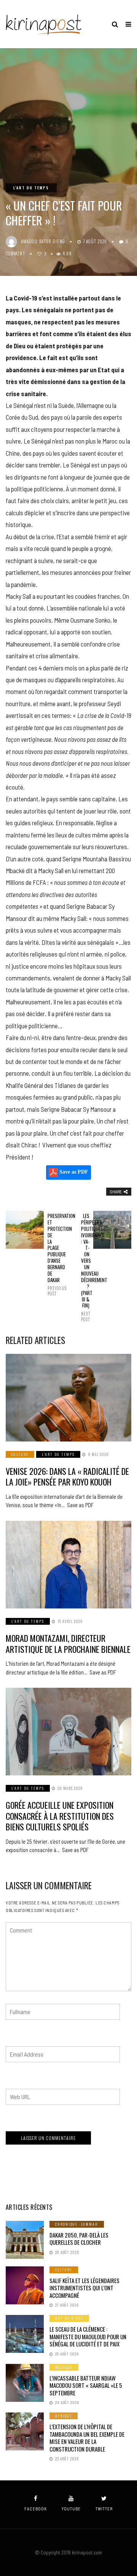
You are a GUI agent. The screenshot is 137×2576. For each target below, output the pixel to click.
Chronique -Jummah (77, 2224)
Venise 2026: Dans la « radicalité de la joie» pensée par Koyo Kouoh (67, 1477)
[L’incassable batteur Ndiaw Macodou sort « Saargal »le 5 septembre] (25, 2383)
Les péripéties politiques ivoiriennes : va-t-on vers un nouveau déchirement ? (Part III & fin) (85, 1267)
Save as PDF (73, 1172)
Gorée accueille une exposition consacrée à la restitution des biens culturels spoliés (60, 1816)
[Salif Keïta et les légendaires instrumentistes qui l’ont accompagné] (25, 2285)
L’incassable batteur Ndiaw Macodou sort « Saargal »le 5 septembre (86, 2385)
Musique (64, 2367)
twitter (104, 2509)
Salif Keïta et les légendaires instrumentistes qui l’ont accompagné (84, 2288)
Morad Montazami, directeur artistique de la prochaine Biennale (68, 1644)
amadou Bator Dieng (43, 241)
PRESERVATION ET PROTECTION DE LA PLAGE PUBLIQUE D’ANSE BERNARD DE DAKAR (52, 1254)
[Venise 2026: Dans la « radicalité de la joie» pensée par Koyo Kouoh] (68, 1398)
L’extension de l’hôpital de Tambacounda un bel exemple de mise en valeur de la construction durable (87, 2438)
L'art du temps (31, 188)
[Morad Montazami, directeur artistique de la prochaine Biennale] (68, 1565)
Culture (20, 1454)
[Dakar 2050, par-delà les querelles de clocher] (25, 2240)
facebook (36, 2509)
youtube (71, 2509)
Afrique (64, 2416)
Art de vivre (69, 2318)
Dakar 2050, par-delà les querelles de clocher (79, 2239)
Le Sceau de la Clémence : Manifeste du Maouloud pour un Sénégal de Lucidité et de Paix (88, 2336)
